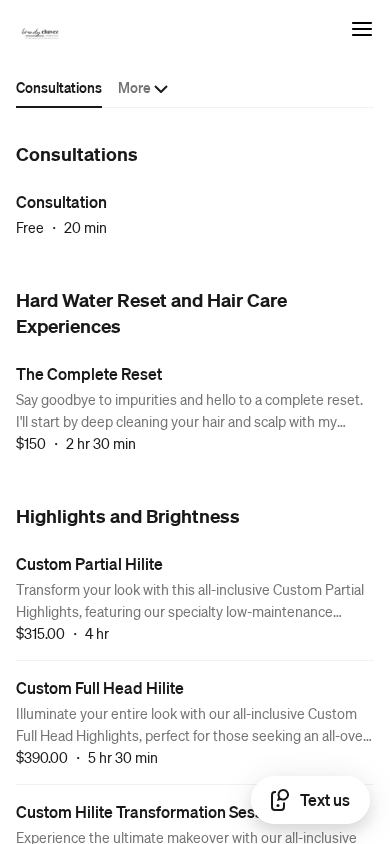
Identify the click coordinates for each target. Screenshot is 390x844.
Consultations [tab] (59, 87)
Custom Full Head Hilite (100, 687)
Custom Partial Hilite (89, 563)
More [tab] (134, 87)
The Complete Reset (89, 373)
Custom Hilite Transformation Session (150, 811)
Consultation (61, 201)
